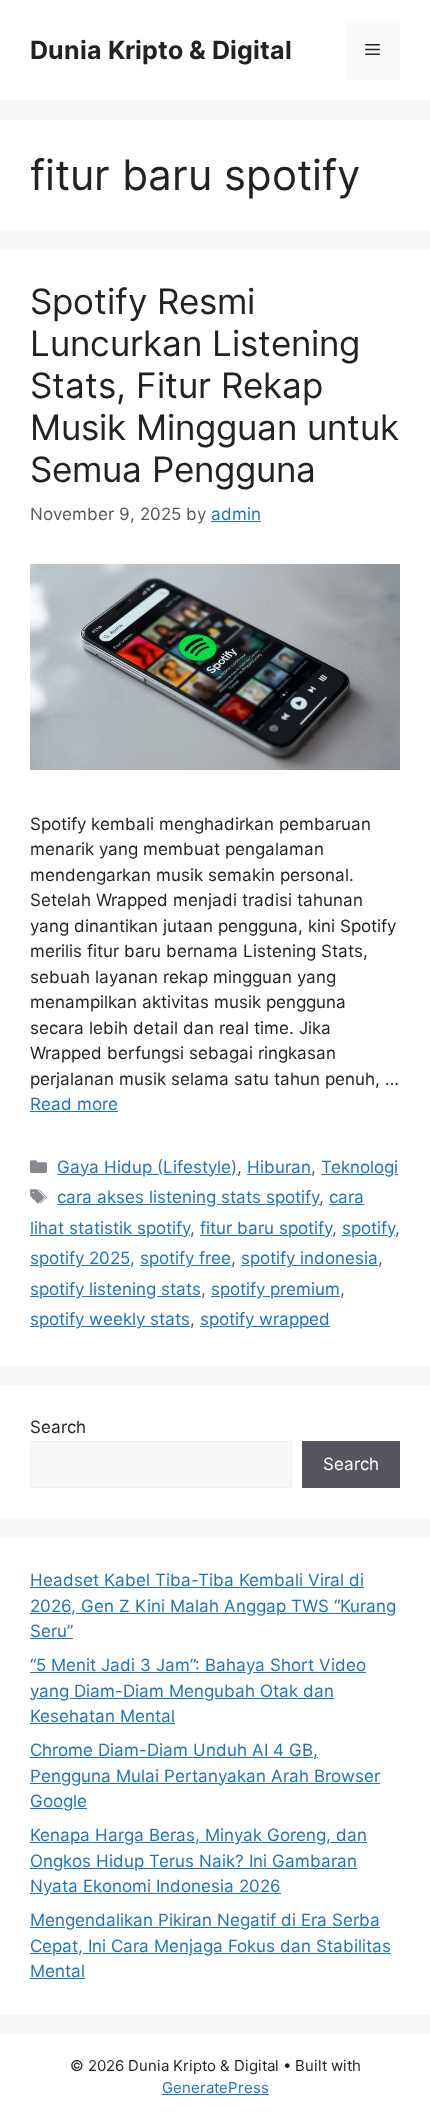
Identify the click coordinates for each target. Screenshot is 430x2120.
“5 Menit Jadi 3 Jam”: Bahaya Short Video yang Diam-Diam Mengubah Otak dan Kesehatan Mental (198, 1690)
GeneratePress (215, 2087)
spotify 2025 (80, 1258)
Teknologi (359, 1167)
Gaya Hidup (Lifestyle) (147, 1167)
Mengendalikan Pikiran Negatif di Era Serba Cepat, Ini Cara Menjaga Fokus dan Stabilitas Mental (210, 1945)
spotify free (185, 1258)
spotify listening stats (115, 1289)
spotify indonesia (309, 1258)
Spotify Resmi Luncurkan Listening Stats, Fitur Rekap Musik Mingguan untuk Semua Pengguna (214, 385)
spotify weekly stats (110, 1319)
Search (58, 1427)
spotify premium (275, 1289)
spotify (368, 1228)
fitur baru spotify (266, 1228)
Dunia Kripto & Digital (161, 50)
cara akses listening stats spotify (188, 1197)
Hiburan (279, 1167)
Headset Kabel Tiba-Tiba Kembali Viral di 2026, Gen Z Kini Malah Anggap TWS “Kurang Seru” (213, 1605)
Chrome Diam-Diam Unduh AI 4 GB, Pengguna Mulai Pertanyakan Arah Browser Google (205, 1775)
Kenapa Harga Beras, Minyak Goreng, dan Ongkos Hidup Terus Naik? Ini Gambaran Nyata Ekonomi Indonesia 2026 (198, 1860)
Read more (74, 1104)
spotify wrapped (265, 1319)
